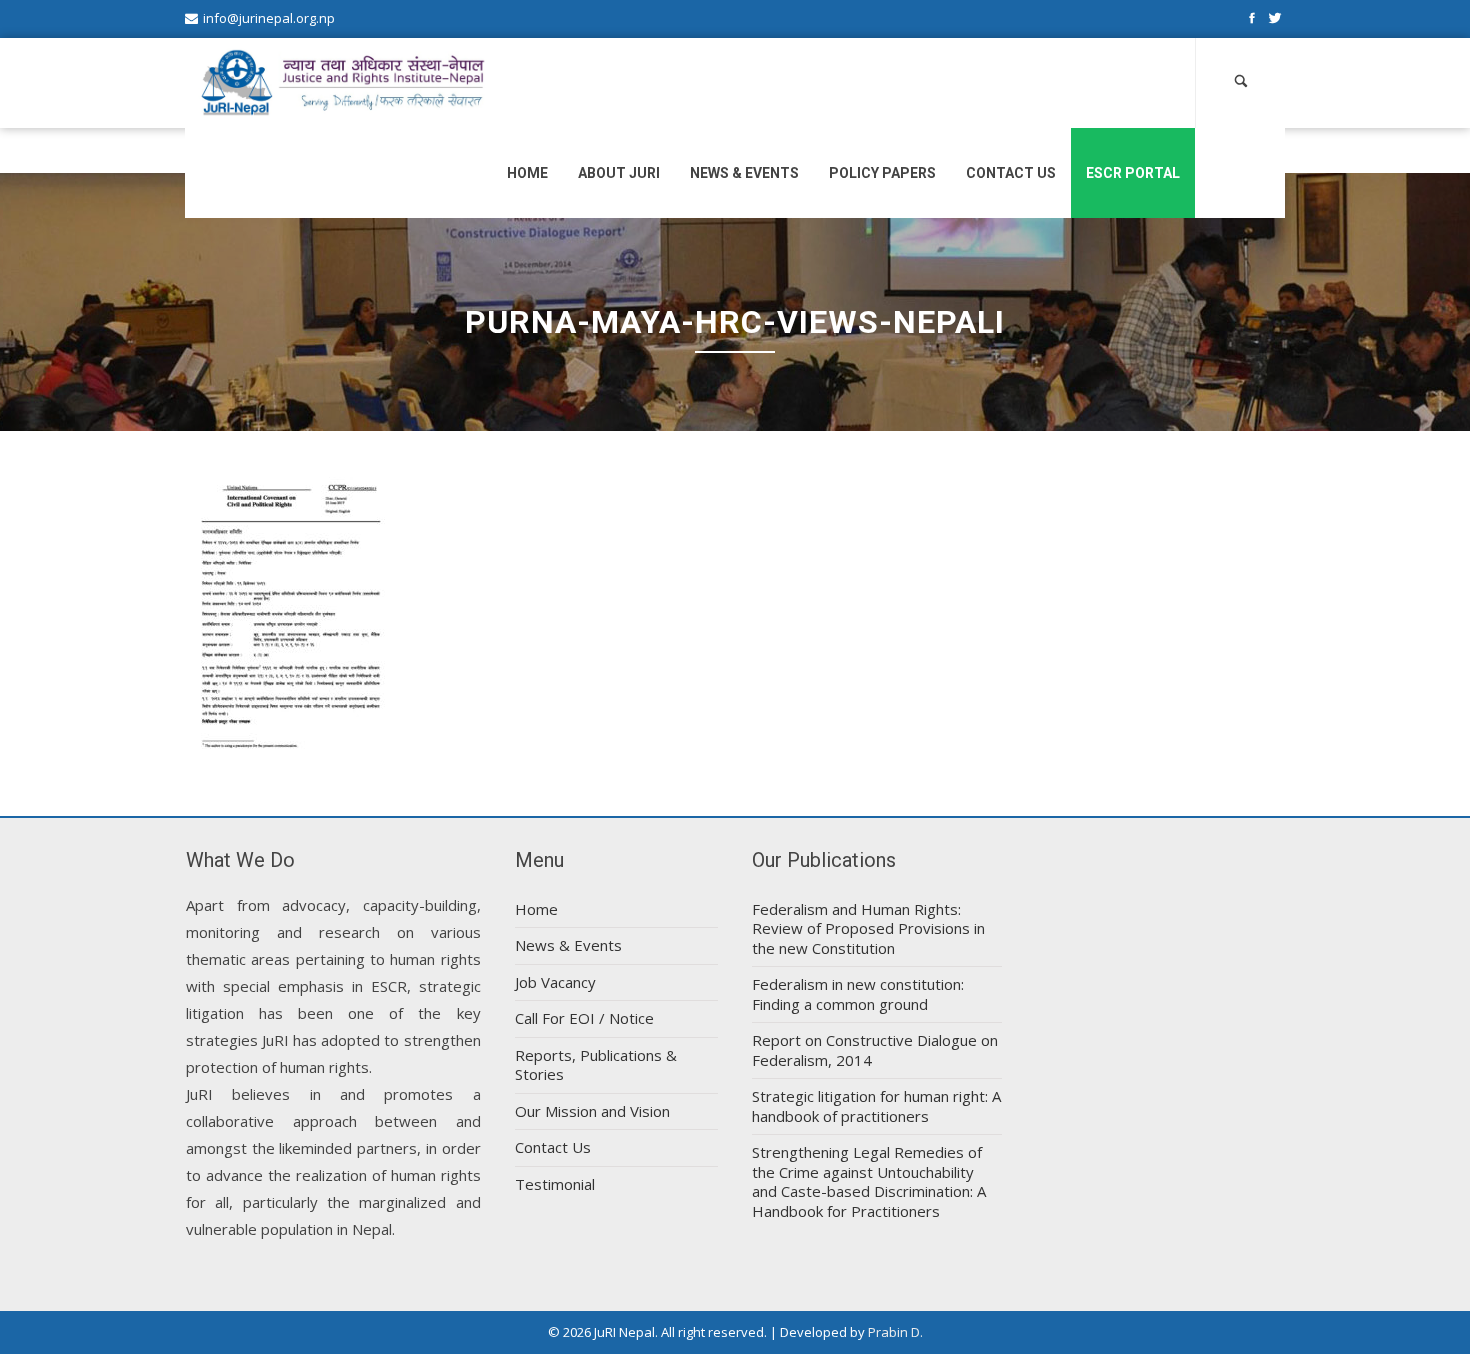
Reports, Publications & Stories (596, 1065)
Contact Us (1011, 173)
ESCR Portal (1133, 173)
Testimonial (555, 1184)
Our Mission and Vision (592, 1111)
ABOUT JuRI (619, 173)
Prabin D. (895, 1332)
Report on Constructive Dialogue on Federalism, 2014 (875, 1050)
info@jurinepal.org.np (269, 18)
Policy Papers (882, 173)
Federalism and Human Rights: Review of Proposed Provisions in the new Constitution (868, 928)
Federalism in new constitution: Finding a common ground (858, 994)
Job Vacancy (555, 982)
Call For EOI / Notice (584, 1018)
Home (527, 173)
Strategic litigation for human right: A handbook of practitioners (876, 1106)
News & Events (744, 173)
